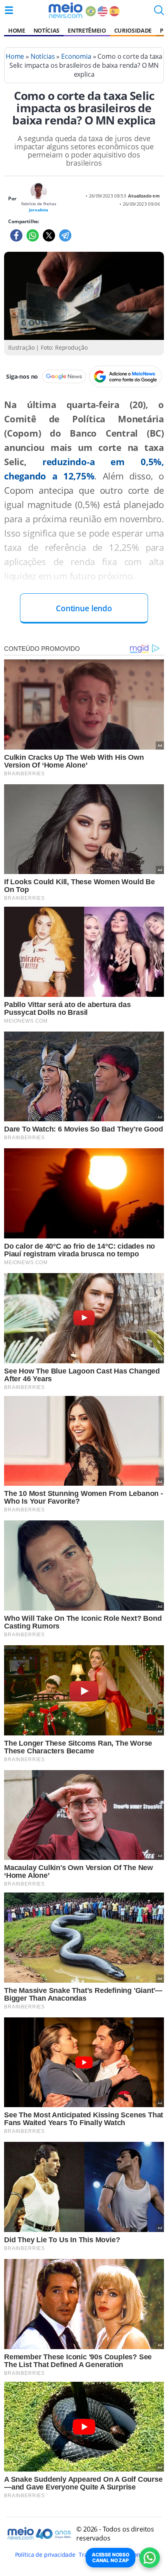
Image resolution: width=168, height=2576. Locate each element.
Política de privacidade (45, 2555)
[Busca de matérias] (159, 13)
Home (17, 30)
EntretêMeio (87, 30)
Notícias (46, 30)
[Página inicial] (65, 10)
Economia (76, 56)
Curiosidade (133, 30)
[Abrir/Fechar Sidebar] (9, 10)
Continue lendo (84, 608)
